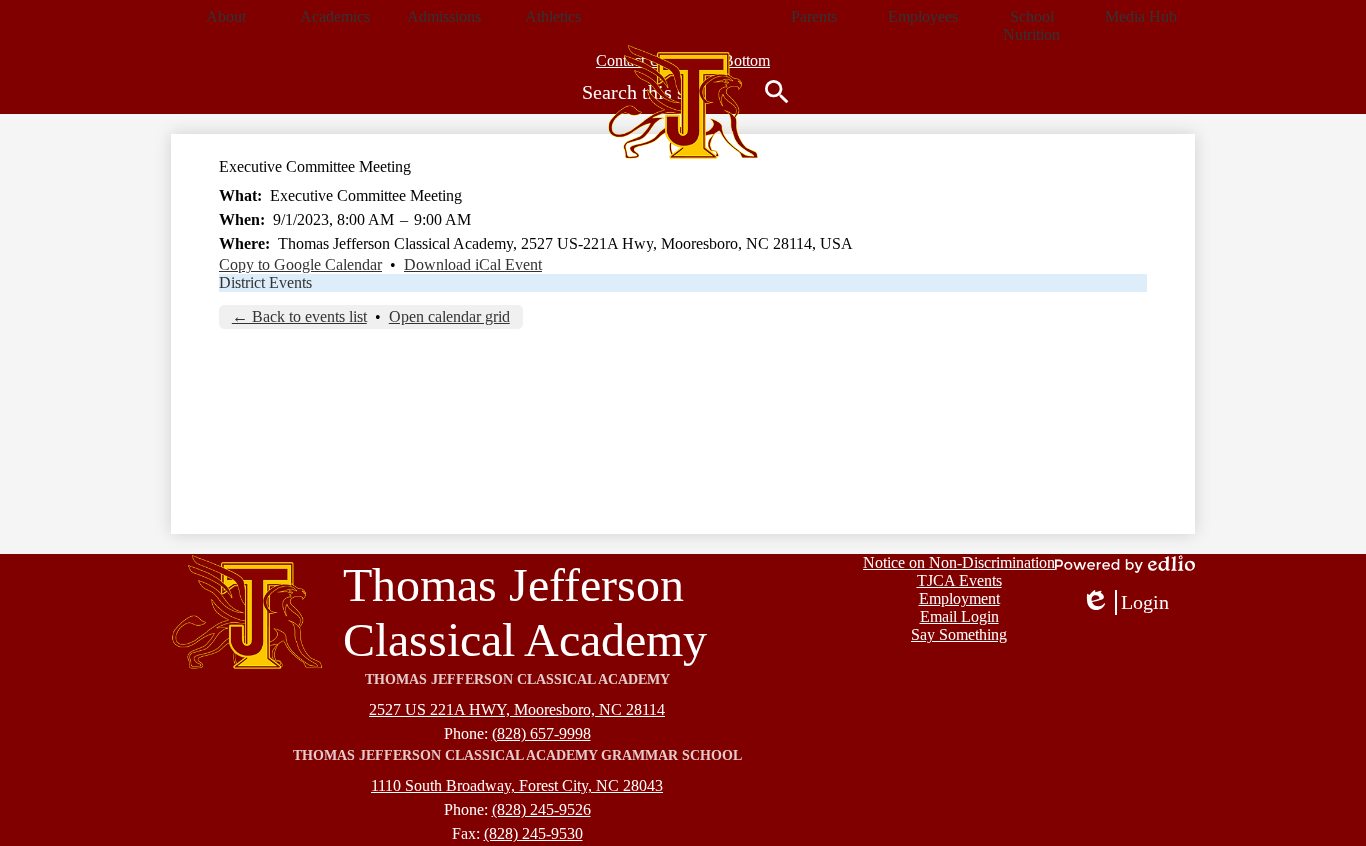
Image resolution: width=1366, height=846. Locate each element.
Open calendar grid (449, 316)
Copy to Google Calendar (300, 264)
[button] (225, 17)
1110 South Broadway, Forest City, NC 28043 (517, 785)
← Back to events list (299, 316)
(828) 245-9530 (533, 833)
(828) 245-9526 (541, 809)
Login (1125, 603)
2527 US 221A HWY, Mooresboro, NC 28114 (517, 709)
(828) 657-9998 (541, 733)
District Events (265, 282)
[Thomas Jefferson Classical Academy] (683, 102)
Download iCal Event (473, 264)
